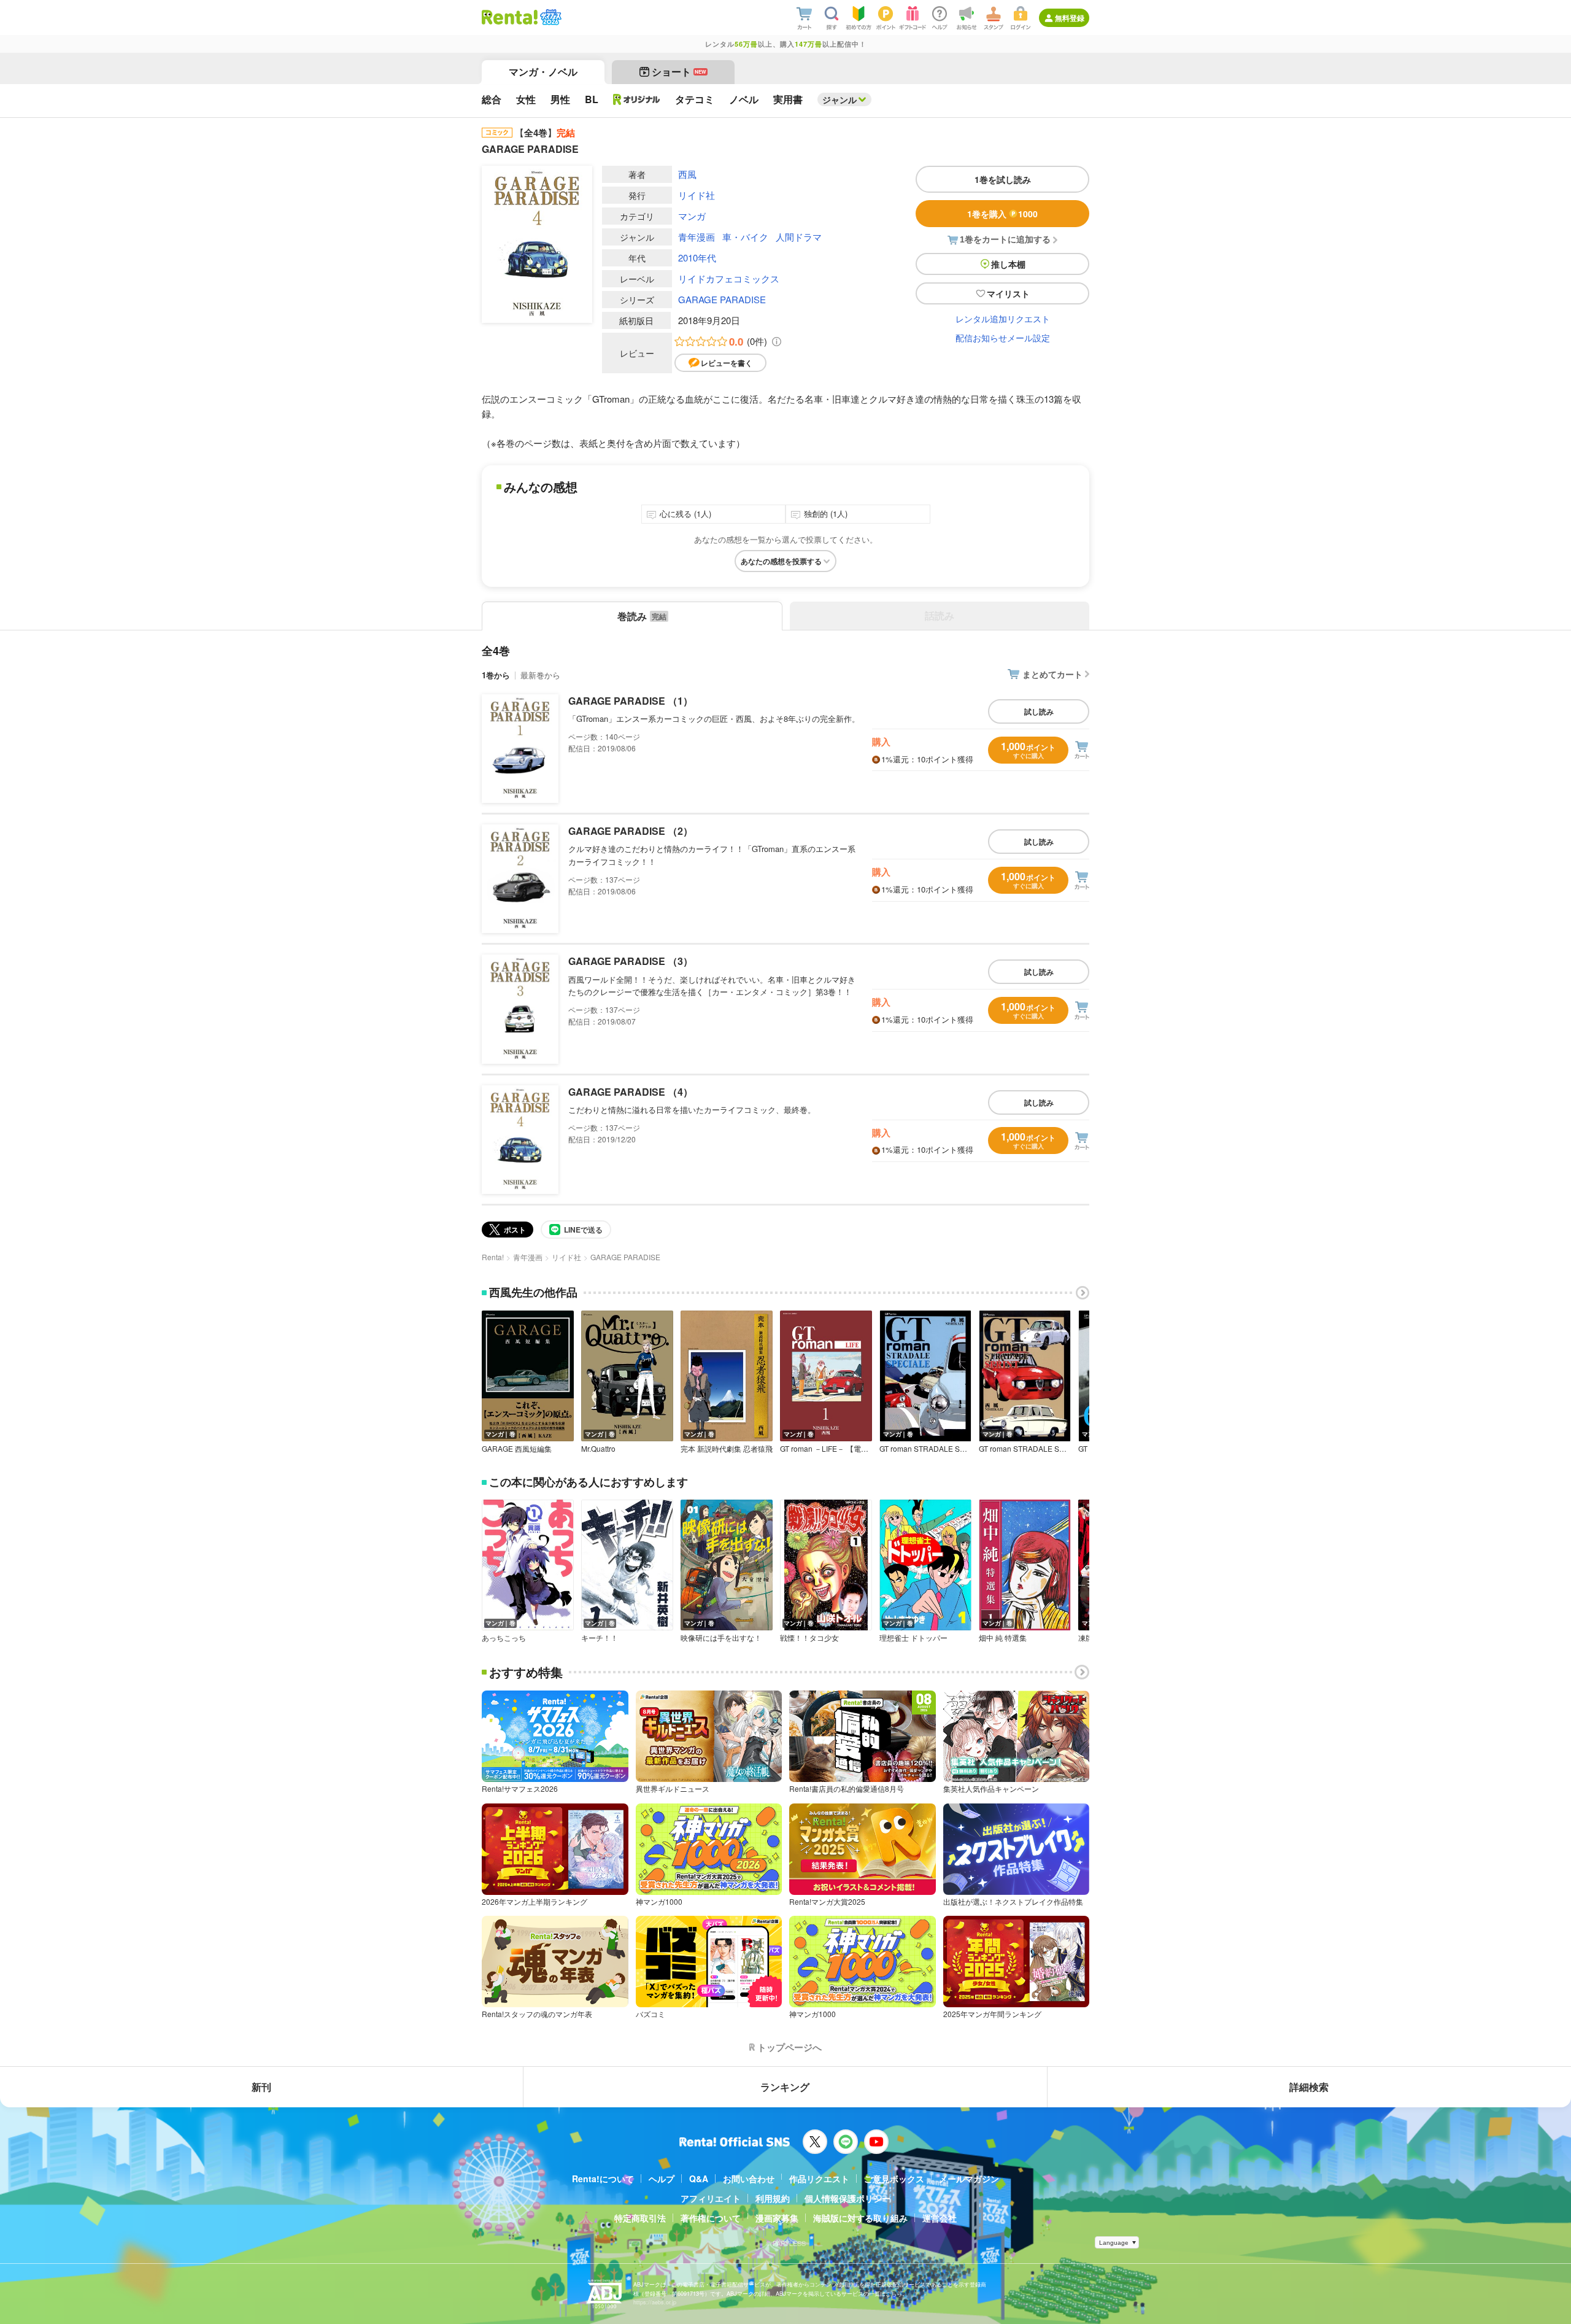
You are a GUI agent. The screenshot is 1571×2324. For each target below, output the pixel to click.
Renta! (493, 1257)
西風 (687, 174)
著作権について (711, 2218)
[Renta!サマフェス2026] (550, 17)
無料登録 (1070, 18)
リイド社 (697, 195)
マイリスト (1008, 293)
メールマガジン (969, 2179)
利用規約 (773, 2198)
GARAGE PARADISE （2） (631, 831)
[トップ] (510, 17)
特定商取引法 (640, 2218)
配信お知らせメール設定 (1003, 338)
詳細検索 (1309, 2087)
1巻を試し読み (1003, 179)
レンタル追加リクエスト (1003, 319)
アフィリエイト (711, 2198)
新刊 (261, 2087)
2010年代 (697, 258)
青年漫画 (697, 237)
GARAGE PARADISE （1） (631, 701)
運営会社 (940, 2218)
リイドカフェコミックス (729, 278)
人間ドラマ (799, 237)
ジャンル (840, 99)
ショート (679, 72)
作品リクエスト (819, 2179)
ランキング (785, 2087)
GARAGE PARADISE (722, 299)
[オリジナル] (637, 99)
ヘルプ (662, 2179)
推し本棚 (1008, 264)
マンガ (692, 216)
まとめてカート (1052, 674)
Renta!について (603, 2179)
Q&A (699, 2179)
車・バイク (745, 237)
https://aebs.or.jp (655, 2302)
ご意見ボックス (894, 2179)
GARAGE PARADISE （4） (631, 1092)
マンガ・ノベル (543, 72)
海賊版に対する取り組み (860, 2218)
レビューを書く (727, 363)
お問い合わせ (749, 2179)
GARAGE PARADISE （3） (631, 961)
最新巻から (540, 675)
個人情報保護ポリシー (847, 2198)
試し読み (1039, 711)
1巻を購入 (1002, 214)
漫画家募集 (777, 2218)
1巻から (496, 675)
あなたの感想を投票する (781, 561)
